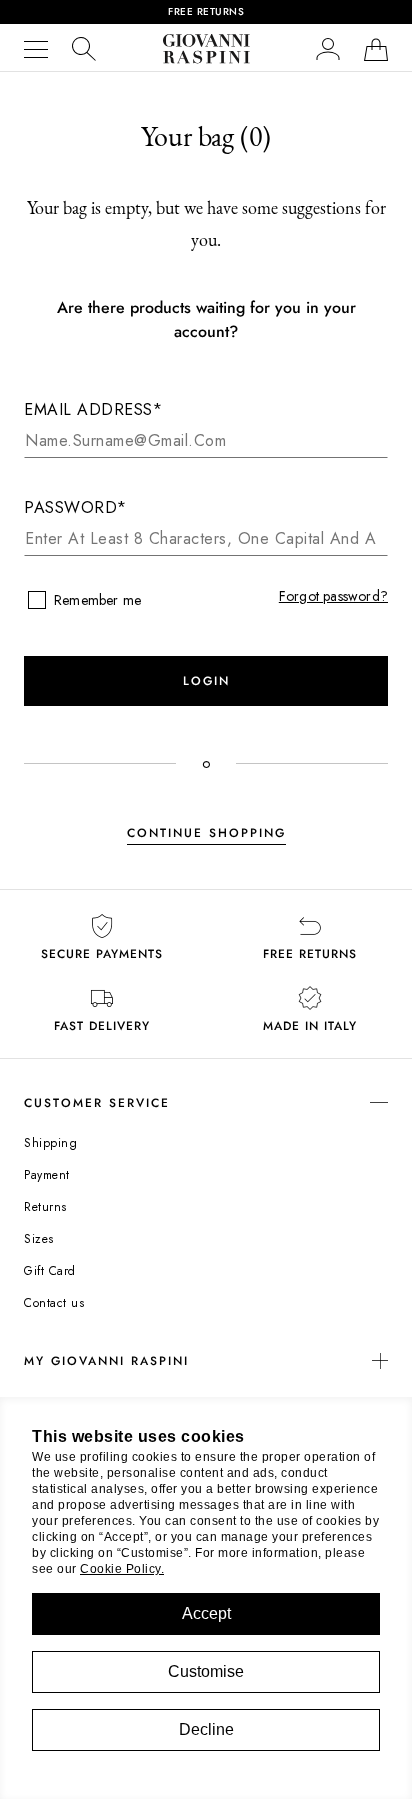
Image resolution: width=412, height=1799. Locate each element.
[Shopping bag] (376, 50)
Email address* (93, 410)
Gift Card (50, 1271)
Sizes (39, 1239)
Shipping (50, 1143)
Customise (206, 1671)
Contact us (54, 1303)
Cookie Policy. (122, 1569)
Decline (206, 1729)
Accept (206, 1613)
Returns (45, 1207)
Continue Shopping (206, 833)
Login (206, 681)
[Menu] (36, 50)
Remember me (97, 600)
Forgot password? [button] (333, 596)
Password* (75, 508)
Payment (47, 1175)
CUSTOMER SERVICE (97, 1103)
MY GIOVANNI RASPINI (106, 1361)
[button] (328, 48)
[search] (84, 48)
